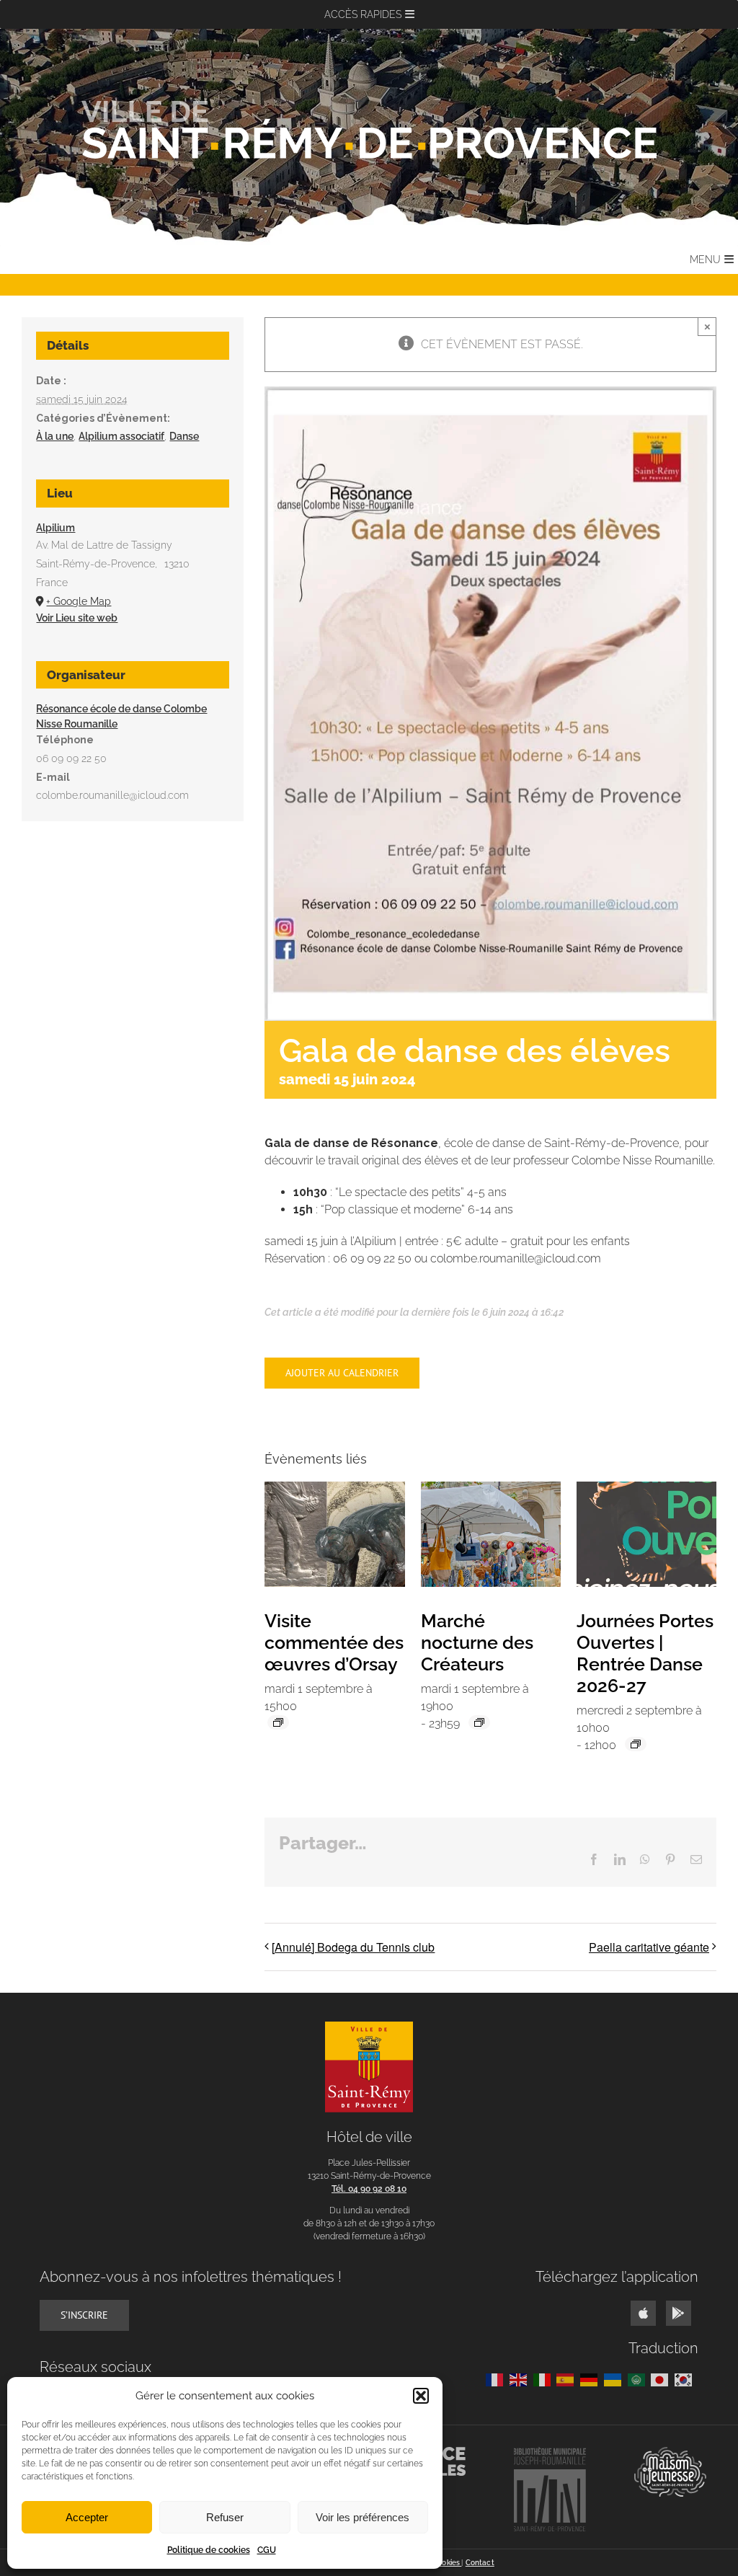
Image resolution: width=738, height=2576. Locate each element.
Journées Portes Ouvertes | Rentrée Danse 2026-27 (645, 1653)
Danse (184, 436)
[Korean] (686, 2379)
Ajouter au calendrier (342, 1373)
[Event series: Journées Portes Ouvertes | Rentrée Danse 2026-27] (636, 1744)
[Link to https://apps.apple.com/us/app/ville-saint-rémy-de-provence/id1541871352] (643, 2313)
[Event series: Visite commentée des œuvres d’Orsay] (278, 1722)
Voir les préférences (363, 2517)
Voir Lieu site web (77, 618)
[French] (498, 2379)
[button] (421, 2396)
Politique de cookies (209, 2550)
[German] (592, 2379)
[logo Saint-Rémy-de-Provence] (369, 2027)
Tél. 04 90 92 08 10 (369, 2189)
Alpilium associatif (121, 436)
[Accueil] (369, 130)
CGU (267, 2550)
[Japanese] (663, 2379)
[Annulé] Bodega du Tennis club (353, 1947)
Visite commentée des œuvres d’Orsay (334, 1642)
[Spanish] (568, 2379)
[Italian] (545, 2379)
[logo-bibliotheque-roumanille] (550, 2452)
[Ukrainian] (616, 2379)
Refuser (225, 2517)
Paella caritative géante (649, 1947)
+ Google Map (79, 601)
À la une (55, 436)
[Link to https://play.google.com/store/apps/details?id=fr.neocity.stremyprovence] (679, 2313)
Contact (480, 2563)
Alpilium (55, 528)
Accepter (87, 2517)
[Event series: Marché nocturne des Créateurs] (479, 1722)
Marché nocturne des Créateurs (477, 1642)
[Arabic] (640, 2379)
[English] (521, 2379)
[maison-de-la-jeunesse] (670, 2452)
